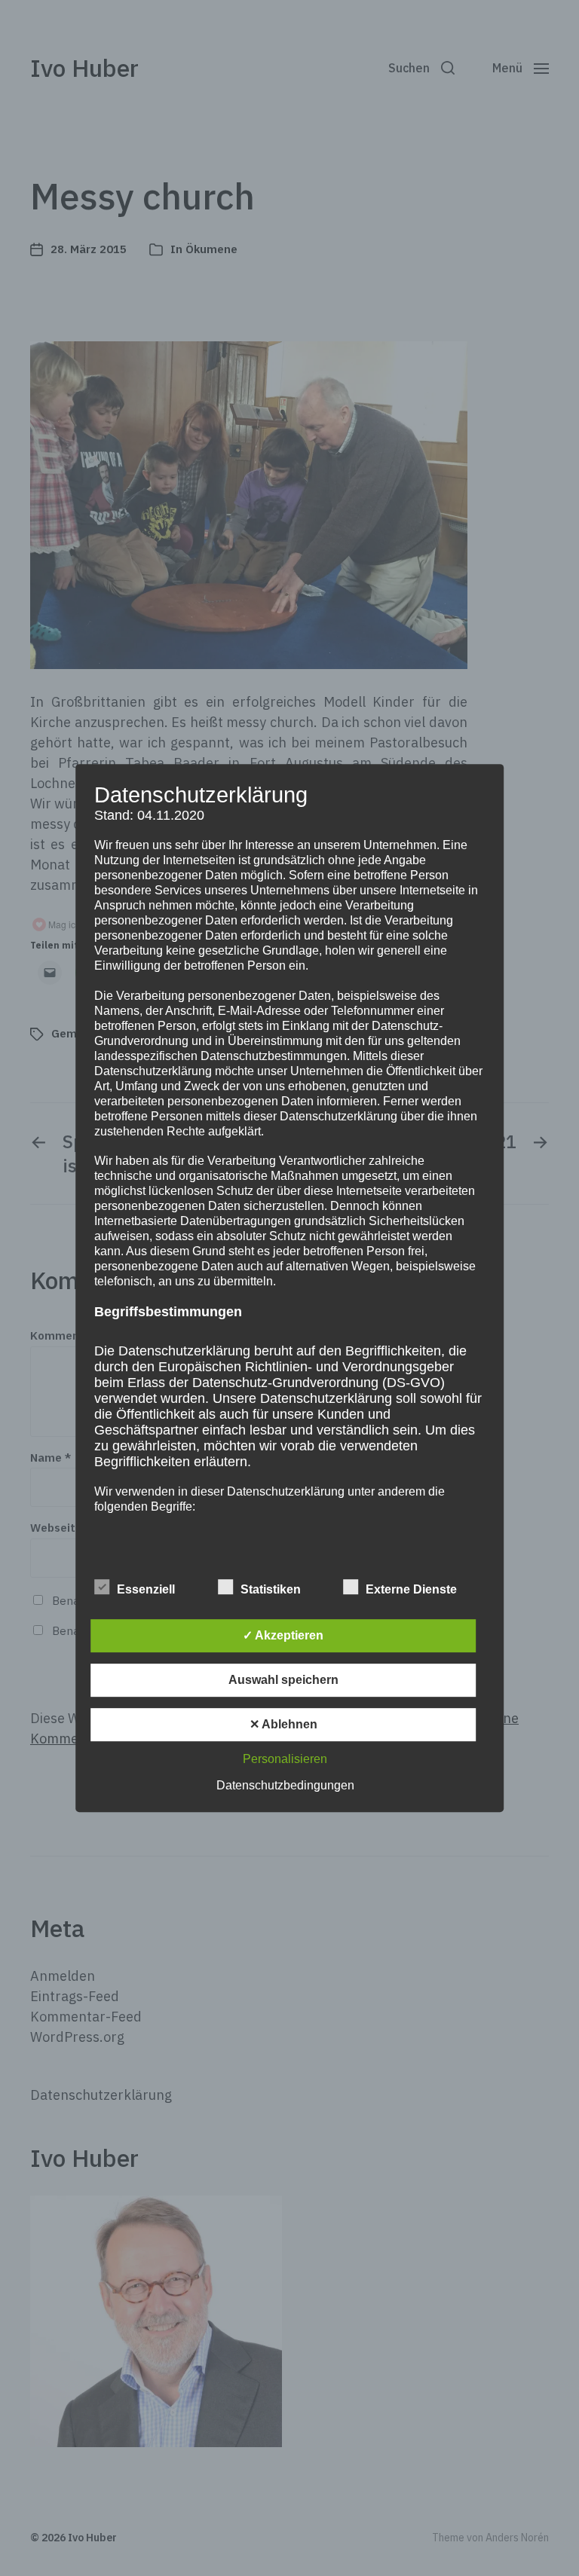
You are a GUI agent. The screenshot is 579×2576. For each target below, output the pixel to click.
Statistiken (271, 1589)
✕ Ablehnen (283, 1724)
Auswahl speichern (283, 1680)
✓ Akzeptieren (283, 1635)
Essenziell (146, 1589)
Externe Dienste (411, 1589)
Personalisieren (285, 1759)
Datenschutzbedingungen (285, 1785)
